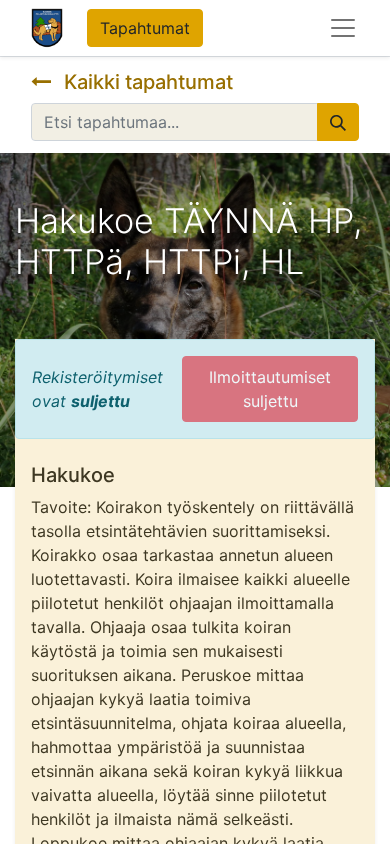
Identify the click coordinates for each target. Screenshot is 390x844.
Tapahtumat (145, 28)
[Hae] (338, 122)
